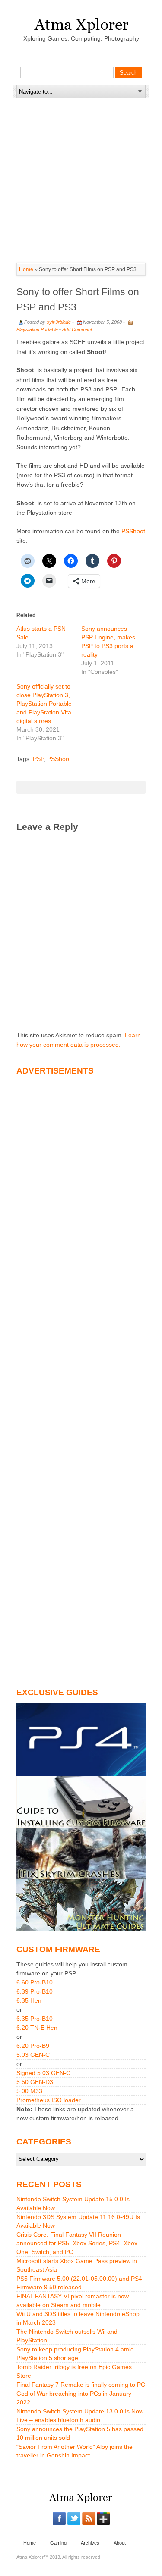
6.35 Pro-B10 (35, 2019)
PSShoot (133, 531)
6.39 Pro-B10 (35, 1991)
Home (26, 269)
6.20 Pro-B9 (33, 2046)
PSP (38, 759)
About (120, 2543)
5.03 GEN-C (33, 2055)
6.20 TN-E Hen (37, 2028)
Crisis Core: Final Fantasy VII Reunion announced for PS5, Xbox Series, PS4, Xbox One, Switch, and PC (77, 2243)
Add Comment (77, 329)
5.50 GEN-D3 (35, 2082)
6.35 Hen (29, 2000)
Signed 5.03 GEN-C (43, 2073)
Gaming (58, 2543)
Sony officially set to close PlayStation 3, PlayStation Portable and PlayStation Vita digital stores (44, 704)
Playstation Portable (37, 329)
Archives (90, 2543)
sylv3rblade (59, 322)
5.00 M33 (29, 2091)
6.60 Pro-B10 (35, 1982)
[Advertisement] (81, 152)
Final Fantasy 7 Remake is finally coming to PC (81, 2385)
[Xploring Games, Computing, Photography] (81, 23)
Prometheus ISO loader (49, 2100)
